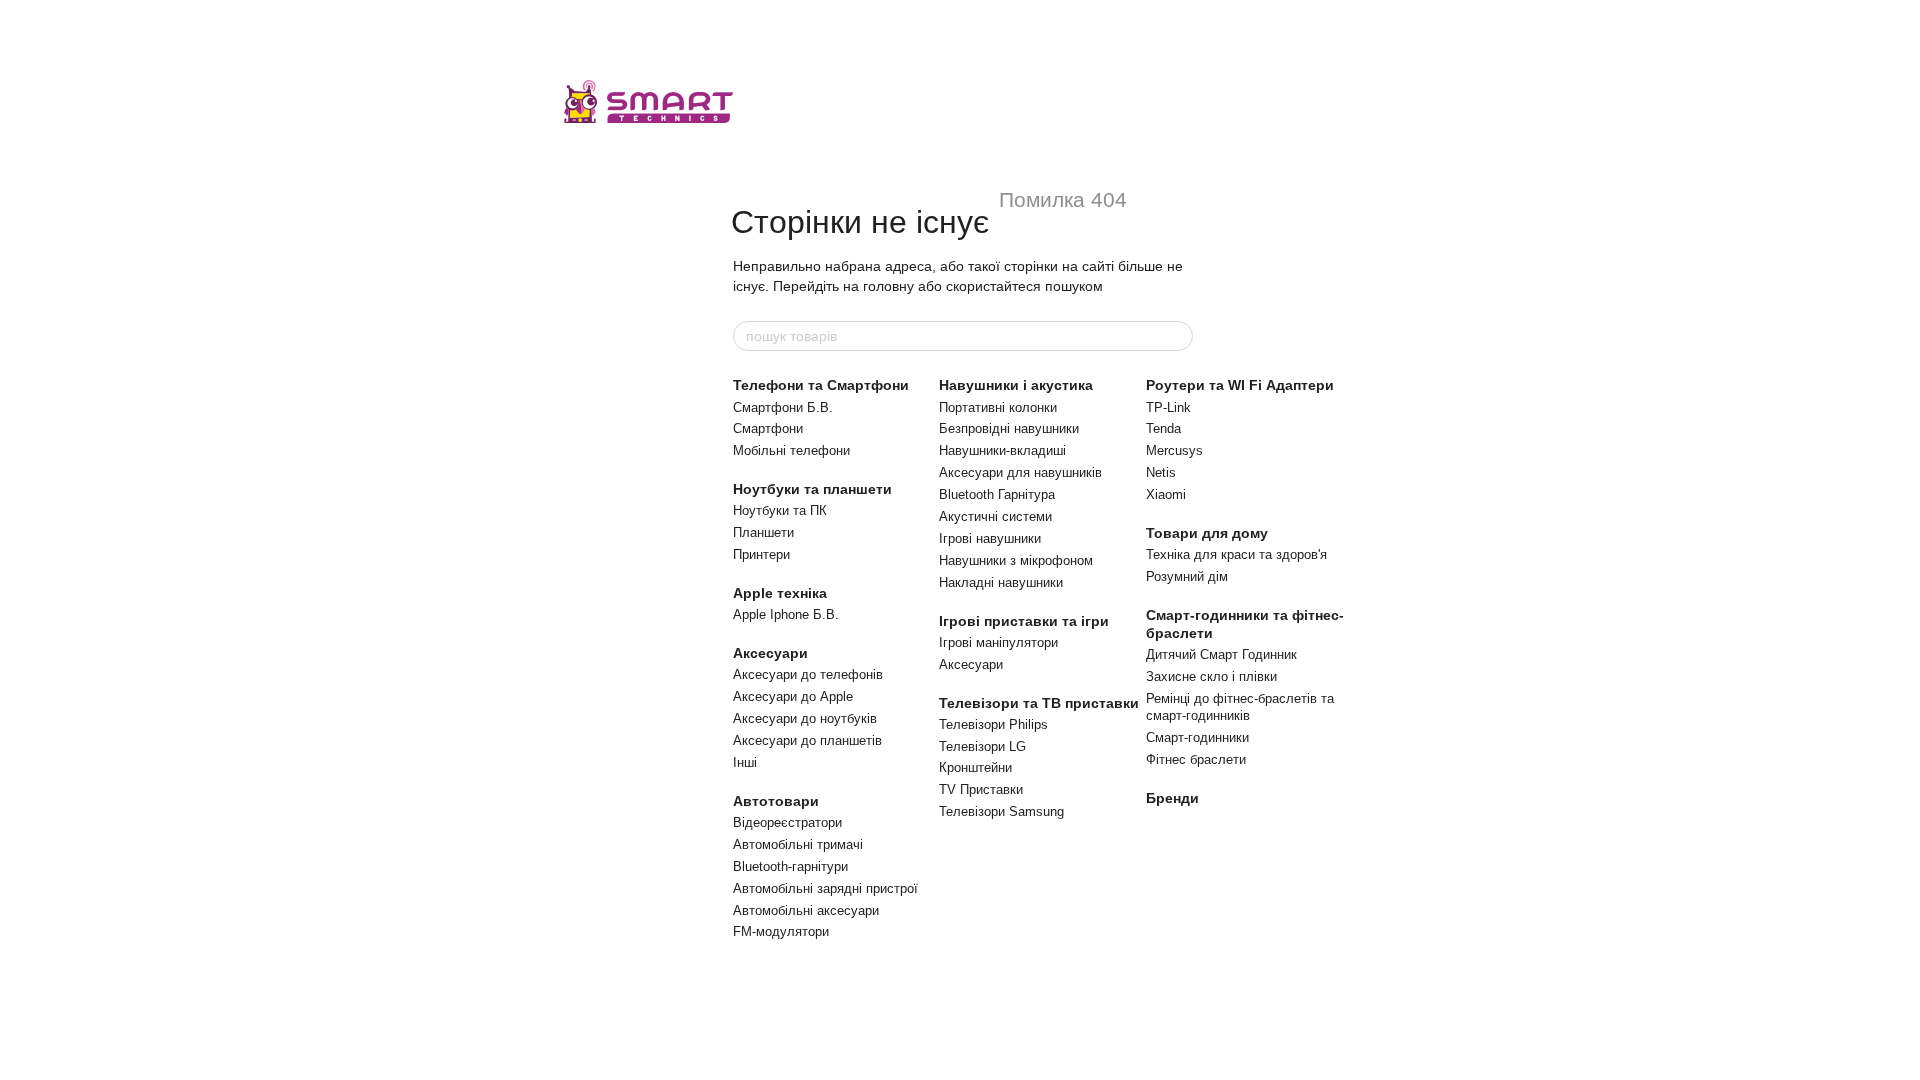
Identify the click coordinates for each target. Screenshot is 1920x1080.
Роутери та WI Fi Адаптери (1240, 385)
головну (888, 286)
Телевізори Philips (993, 724)
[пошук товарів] (1177, 336)
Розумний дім (1187, 576)
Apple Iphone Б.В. (786, 614)
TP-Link (1168, 407)
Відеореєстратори (787, 822)
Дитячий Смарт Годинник (1221, 654)
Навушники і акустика (1016, 385)
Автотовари (776, 801)
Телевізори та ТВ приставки (1039, 703)
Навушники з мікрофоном (1016, 560)
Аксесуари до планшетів (807, 740)
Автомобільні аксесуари (806, 910)
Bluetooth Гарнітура (997, 494)
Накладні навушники (1001, 582)
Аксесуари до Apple (793, 696)
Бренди (1172, 798)
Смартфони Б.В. (783, 407)
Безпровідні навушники (1009, 428)
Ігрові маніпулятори (998, 642)
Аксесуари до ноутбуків (805, 718)
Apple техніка (780, 593)
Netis (1161, 472)
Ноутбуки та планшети (812, 489)
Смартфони (768, 428)
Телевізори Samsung (1001, 811)
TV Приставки (981, 789)
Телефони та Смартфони (821, 385)
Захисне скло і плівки (1211, 676)
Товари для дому (1207, 533)
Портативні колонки (998, 407)
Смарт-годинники (1197, 737)
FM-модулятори (781, 931)
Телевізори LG (982, 746)
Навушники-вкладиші (1002, 450)
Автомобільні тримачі (798, 844)
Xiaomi (1166, 494)
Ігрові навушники (990, 538)
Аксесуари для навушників (1020, 472)
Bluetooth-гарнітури (790, 866)
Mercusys (1174, 450)
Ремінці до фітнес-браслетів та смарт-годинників (1240, 707)
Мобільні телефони (791, 450)
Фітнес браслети (1196, 759)
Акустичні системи (995, 516)
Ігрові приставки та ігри (1024, 621)
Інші (745, 762)
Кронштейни (975, 767)
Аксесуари (770, 653)
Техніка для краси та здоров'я (1236, 554)
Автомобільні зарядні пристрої (825, 888)
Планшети (763, 532)
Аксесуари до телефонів (808, 674)
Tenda (1163, 428)
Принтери (761, 554)
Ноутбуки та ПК (780, 510)
